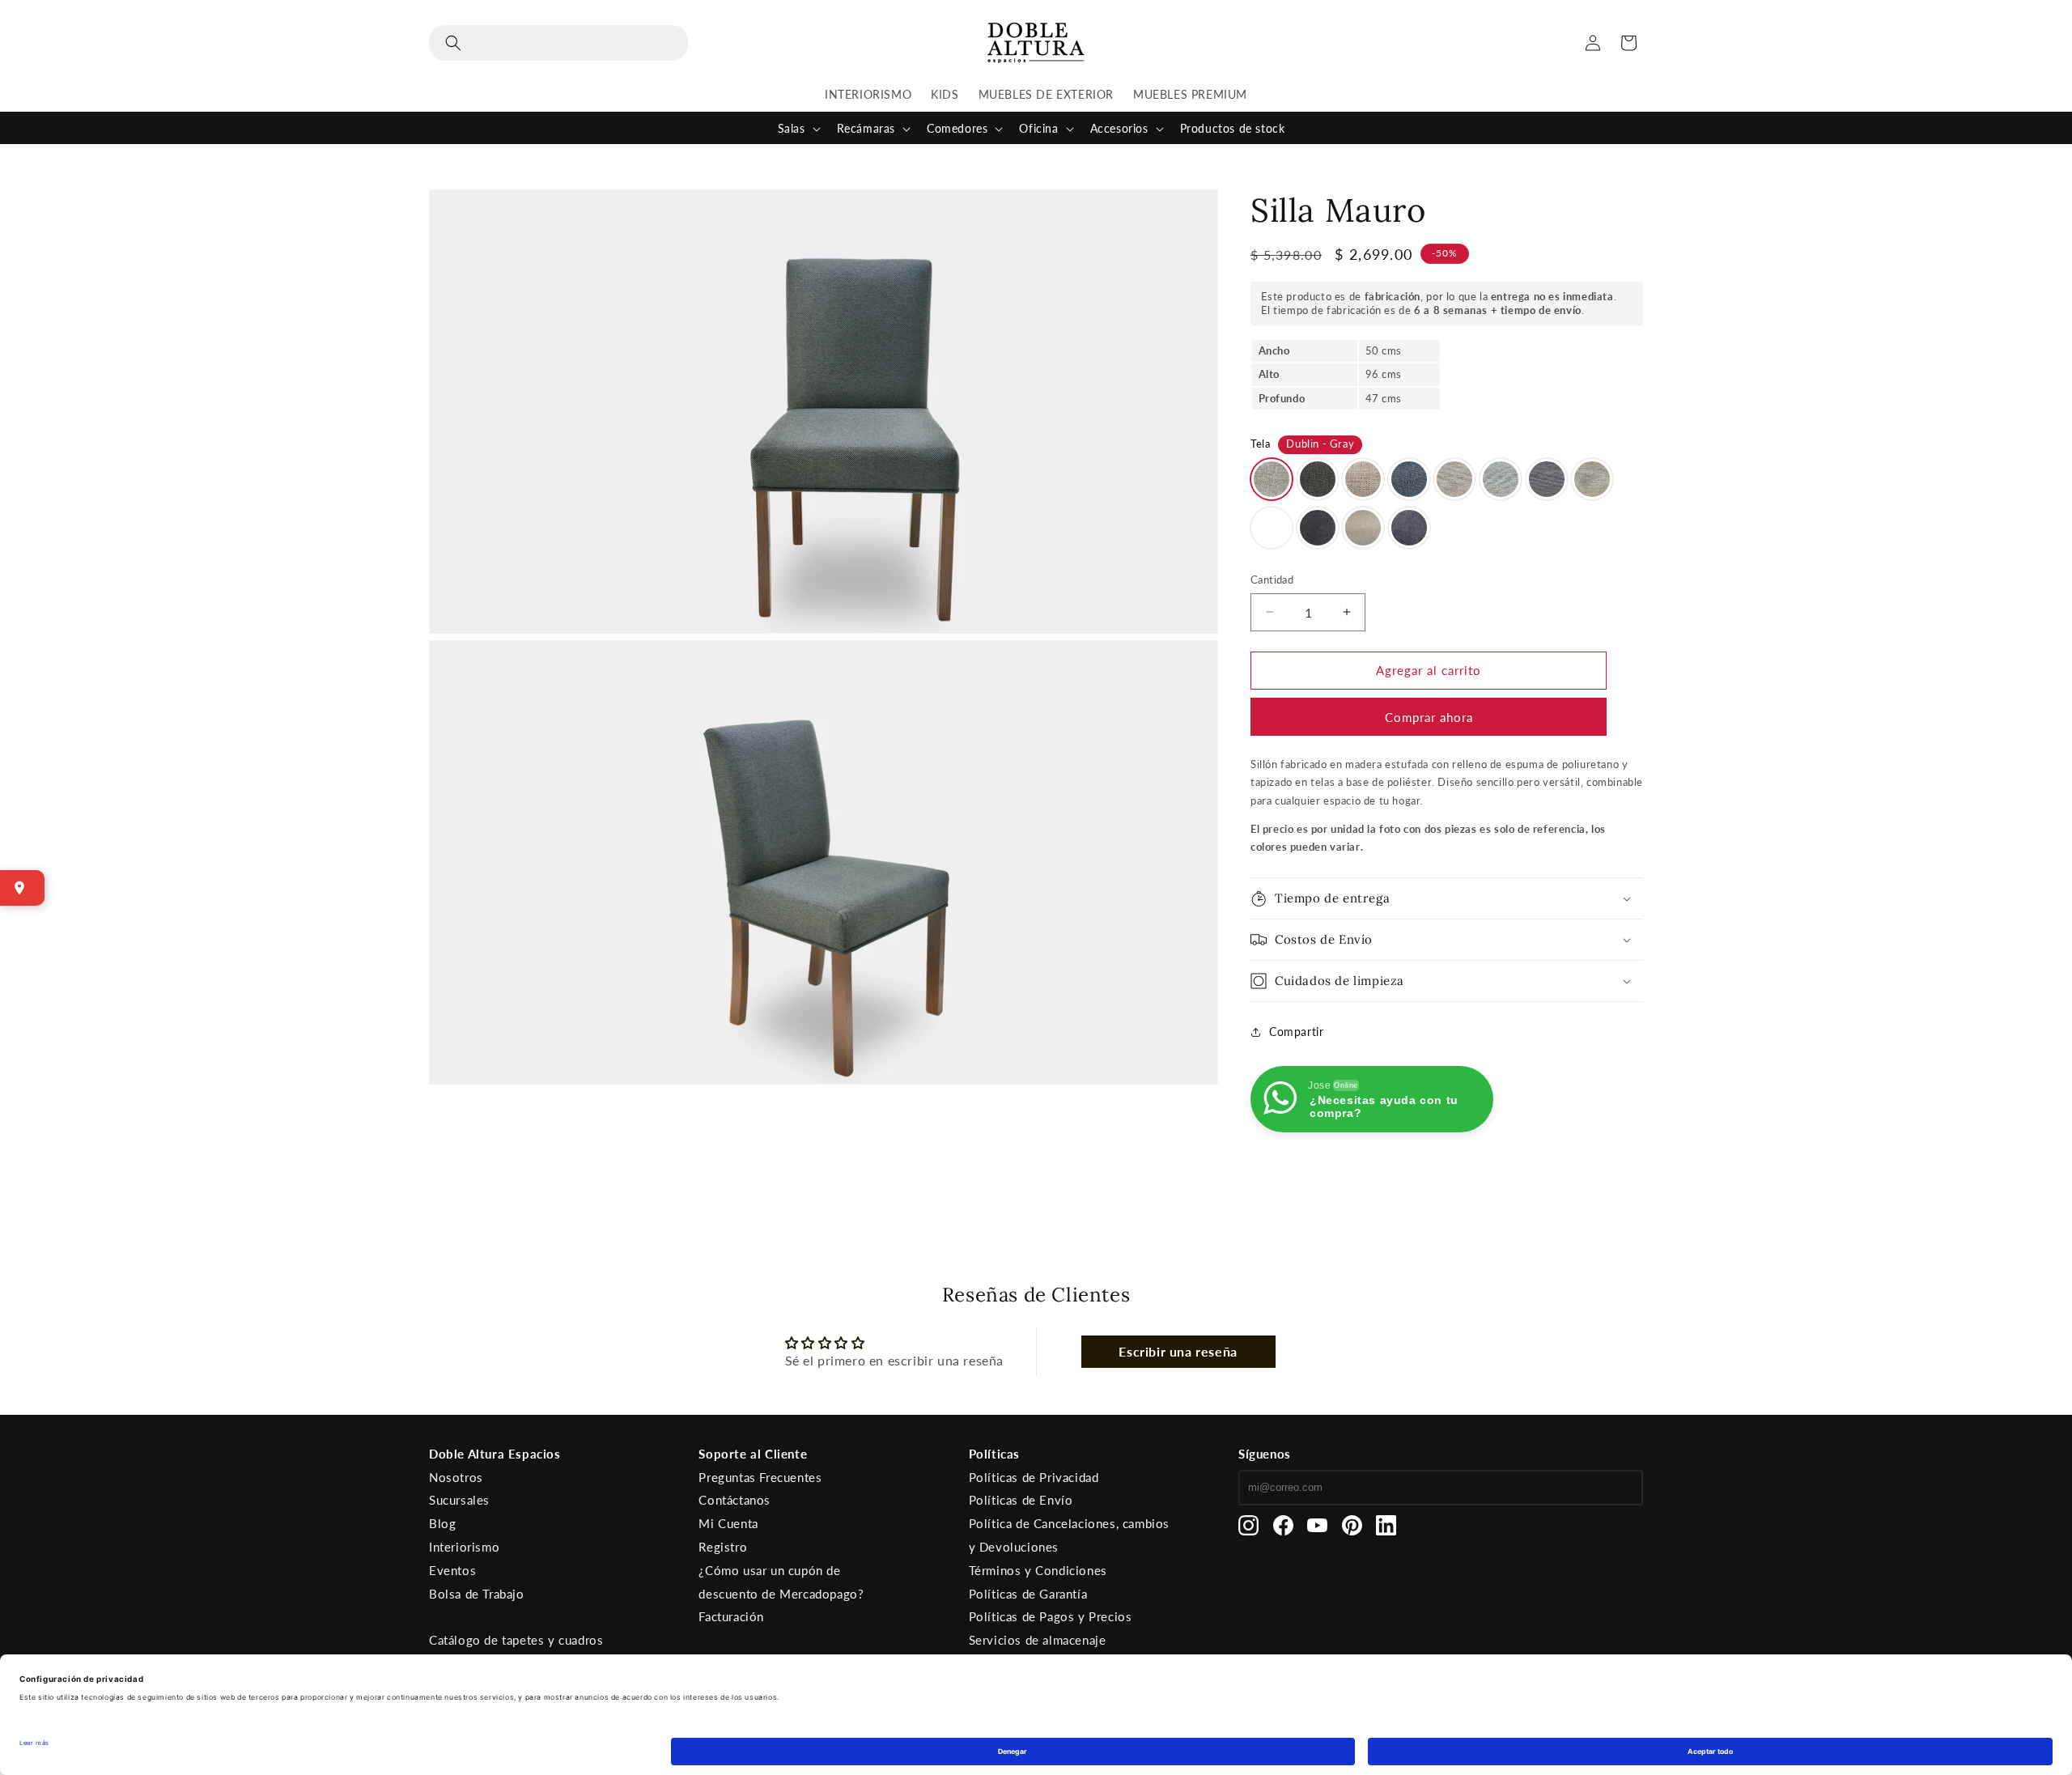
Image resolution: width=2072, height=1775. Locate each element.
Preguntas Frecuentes (760, 1477)
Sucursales (459, 1500)
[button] (558, 43)
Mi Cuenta (728, 1523)
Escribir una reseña (1178, 1351)
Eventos (452, 1570)
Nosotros (456, 1477)
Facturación (731, 1616)
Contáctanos (735, 1500)
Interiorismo (464, 1547)
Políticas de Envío (1021, 1500)
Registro (723, 1547)
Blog (442, 1523)
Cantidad (1272, 580)
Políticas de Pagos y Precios (1051, 1616)
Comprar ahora (1429, 717)
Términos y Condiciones (1038, 1570)
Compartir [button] (1296, 1032)
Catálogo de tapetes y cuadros (516, 1640)
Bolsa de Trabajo (477, 1594)
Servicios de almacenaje (1038, 1640)
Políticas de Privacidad (1034, 1477)
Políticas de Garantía (1028, 1594)
